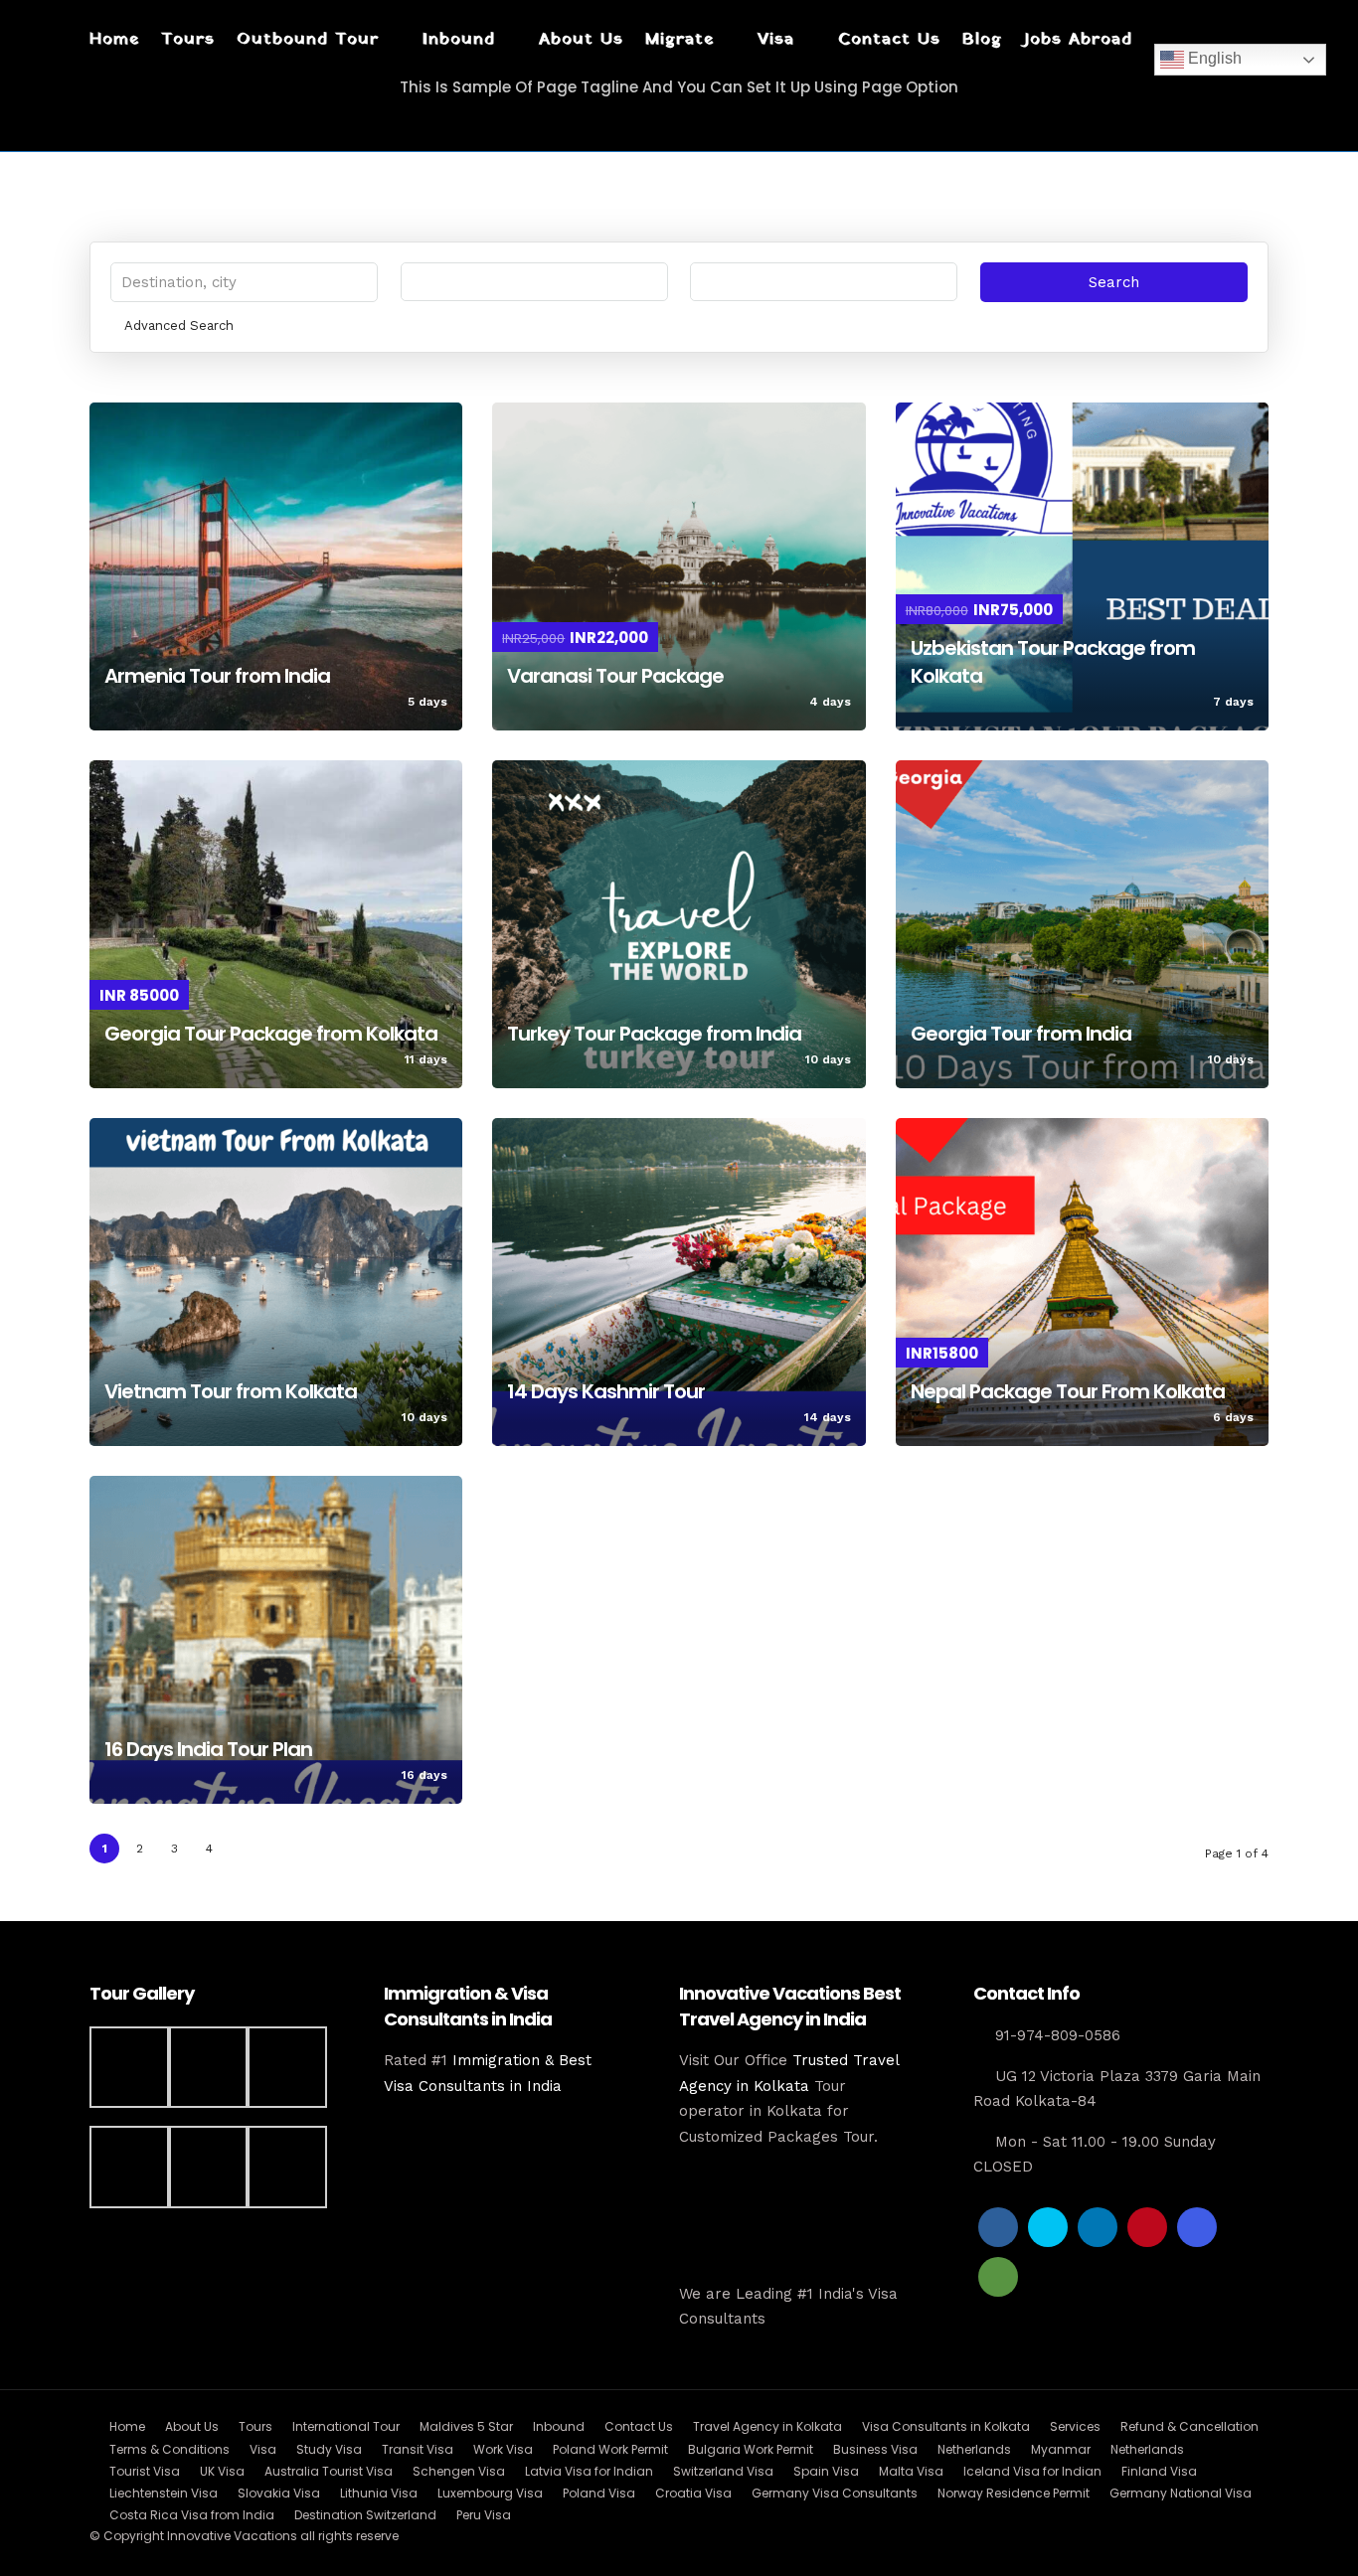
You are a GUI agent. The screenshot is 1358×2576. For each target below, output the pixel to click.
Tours (188, 39)
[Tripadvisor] (998, 2277)
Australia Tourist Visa (329, 2471)
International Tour (346, 2426)
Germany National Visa (1181, 2493)
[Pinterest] (1147, 2227)
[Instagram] (1197, 2227)
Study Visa (329, 2449)
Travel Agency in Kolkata (767, 2426)
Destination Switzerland (365, 2515)
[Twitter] (1048, 2227)
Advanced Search (179, 325)
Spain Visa (826, 2471)
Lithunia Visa (379, 2493)
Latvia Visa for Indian (589, 2471)
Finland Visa (1159, 2471)
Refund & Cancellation (1189, 2426)
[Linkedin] (1098, 2227)
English (1213, 58)
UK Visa (222, 2471)
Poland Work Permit (610, 2449)
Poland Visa (599, 2493)
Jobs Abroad (1078, 39)
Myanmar (1061, 2449)
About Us (581, 39)
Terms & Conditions (170, 2449)
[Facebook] (998, 2227)
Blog (982, 39)
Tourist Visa (145, 2471)
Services (1075, 2426)
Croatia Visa (693, 2493)
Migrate (679, 39)
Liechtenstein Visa (164, 2493)
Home (114, 39)
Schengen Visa (459, 2471)
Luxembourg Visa (490, 2493)
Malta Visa (911, 2471)
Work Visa (503, 2449)
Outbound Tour (308, 39)
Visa (776, 39)
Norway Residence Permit (1014, 2493)
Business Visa (875, 2449)
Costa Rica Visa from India (192, 2515)
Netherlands (974, 2449)
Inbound (459, 39)
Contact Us (889, 39)
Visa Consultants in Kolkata (946, 2426)
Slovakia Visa (279, 2493)
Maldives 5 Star (466, 2426)
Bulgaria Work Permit (751, 2449)
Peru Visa (484, 2515)
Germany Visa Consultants (835, 2493)
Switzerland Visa (723, 2471)
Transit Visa (418, 2449)
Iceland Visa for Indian (1032, 2471)
